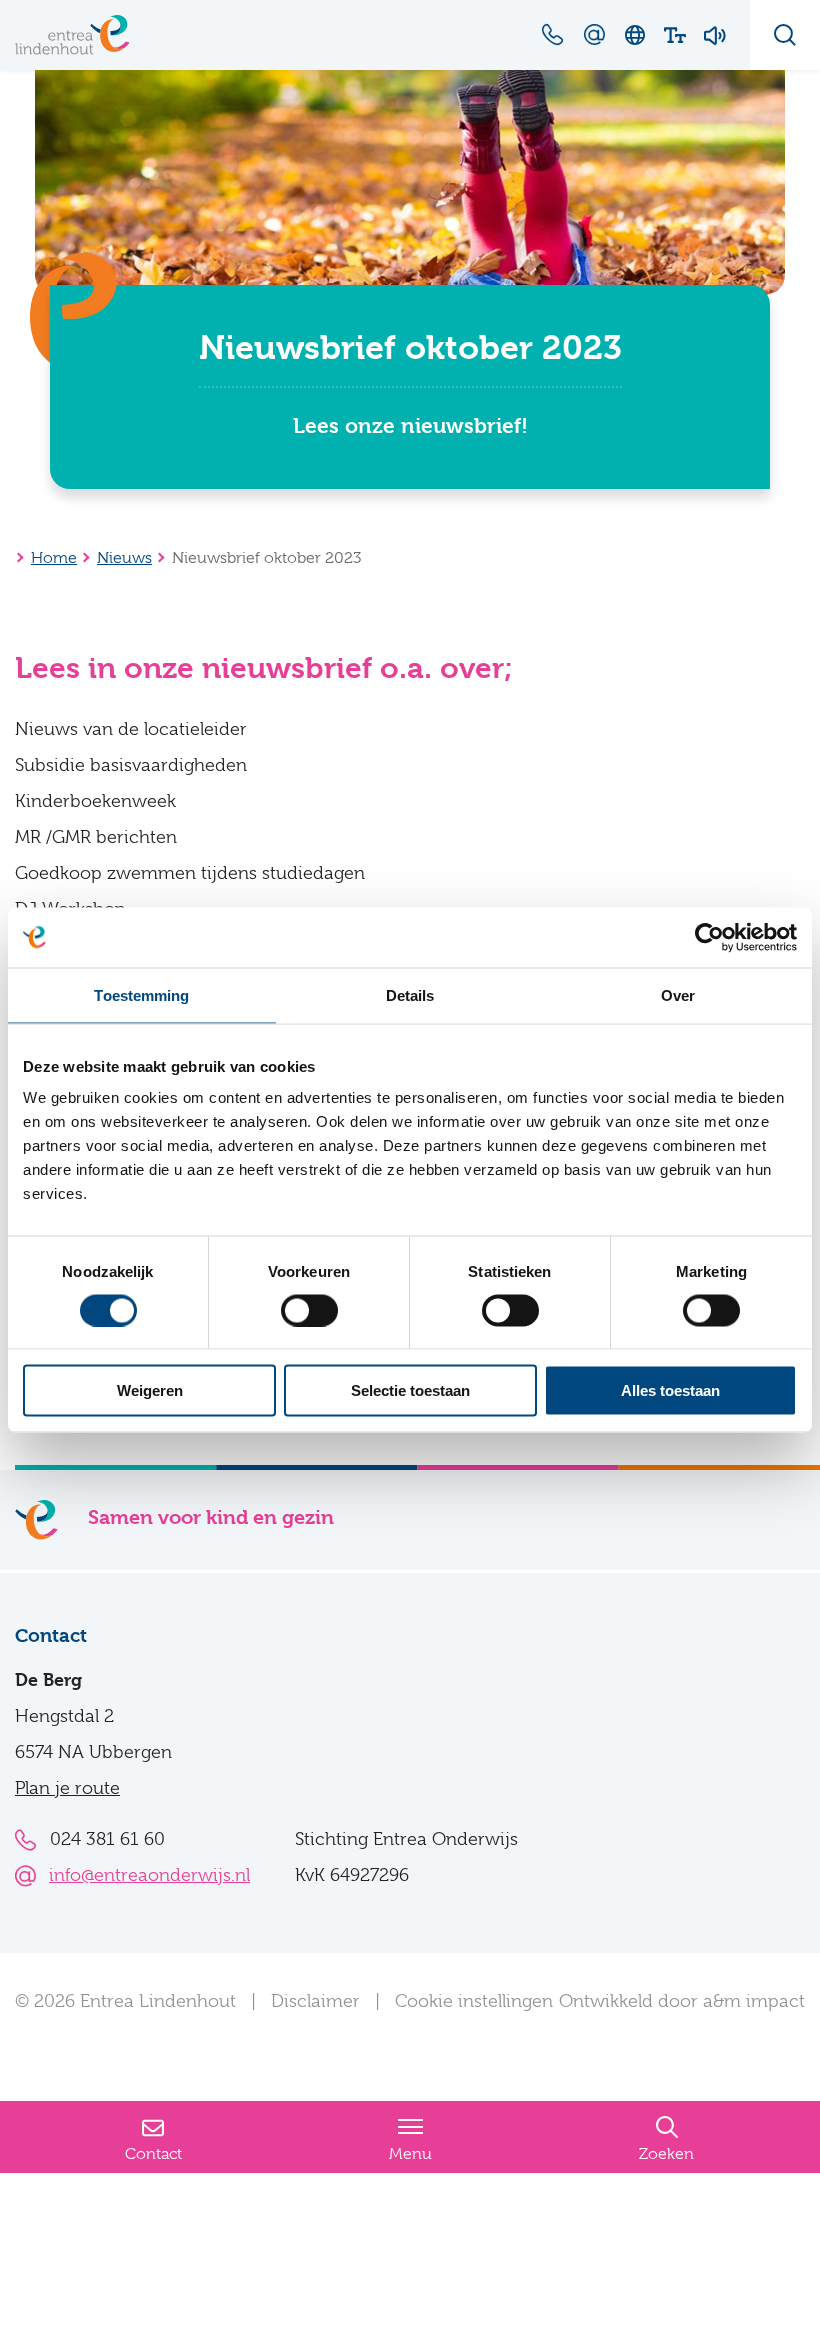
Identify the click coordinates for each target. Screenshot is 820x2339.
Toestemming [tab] (141, 994)
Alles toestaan (670, 1390)
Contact (153, 2154)
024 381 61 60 (107, 1839)
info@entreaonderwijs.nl (149, 1875)
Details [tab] (410, 994)
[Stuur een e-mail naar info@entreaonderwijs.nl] (594, 33)
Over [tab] (678, 994)
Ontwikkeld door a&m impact (682, 2001)
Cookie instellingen (474, 2001)
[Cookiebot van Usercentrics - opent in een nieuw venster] (709, 937)
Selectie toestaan (410, 1390)
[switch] (309, 1310)
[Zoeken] (785, 35)
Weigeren (150, 1390)
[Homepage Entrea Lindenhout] (72, 35)
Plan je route (67, 1788)
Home (54, 558)
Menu (410, 2154)
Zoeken (666, 2154)
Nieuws (124, 558)
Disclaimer (315, 2001)
